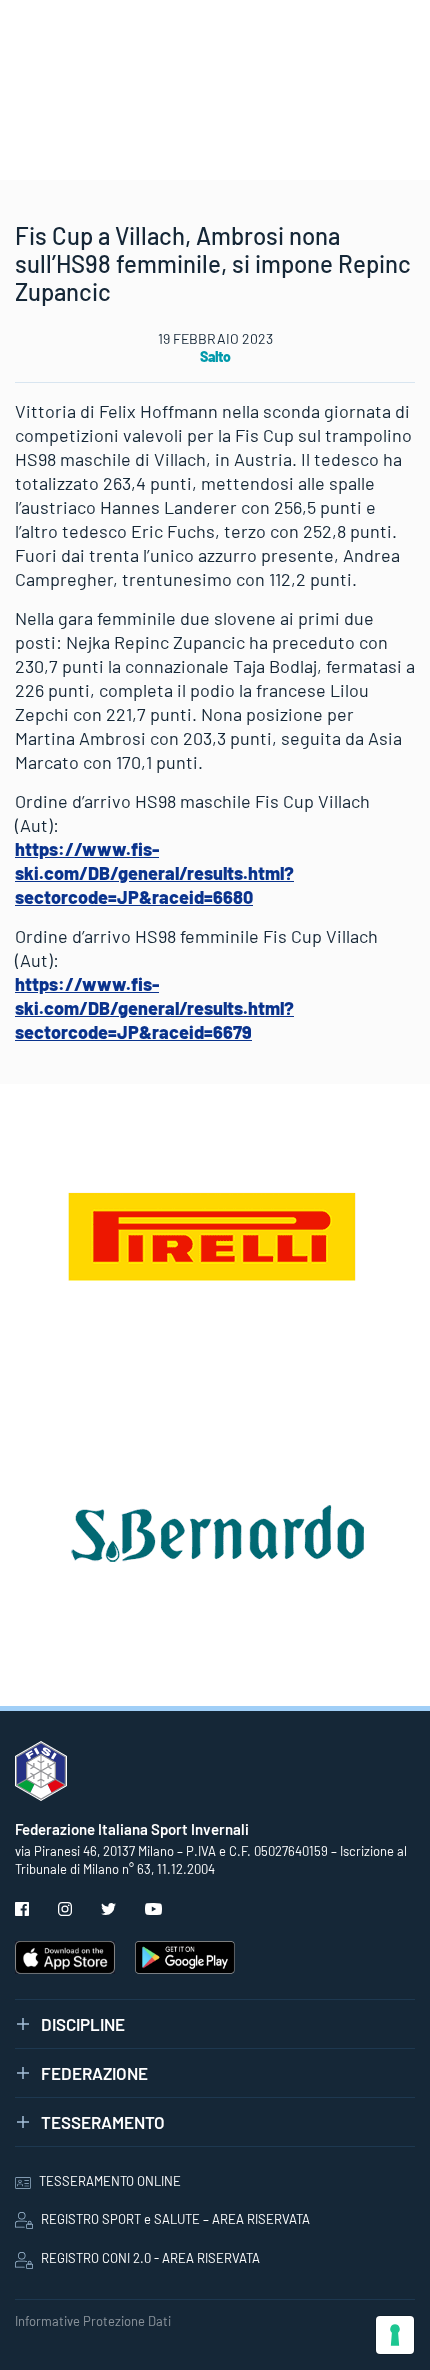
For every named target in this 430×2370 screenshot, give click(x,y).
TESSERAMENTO (103, 2122)
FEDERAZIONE (94, 2073)
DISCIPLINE (83, 2024)
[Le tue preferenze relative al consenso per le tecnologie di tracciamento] (395, 2335)
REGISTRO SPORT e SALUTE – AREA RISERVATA (175, 2219)
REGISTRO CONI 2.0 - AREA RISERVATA (150, 2258)
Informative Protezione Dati (93, 2321)
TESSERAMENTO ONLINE (110, 2181)
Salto (215, 356)
